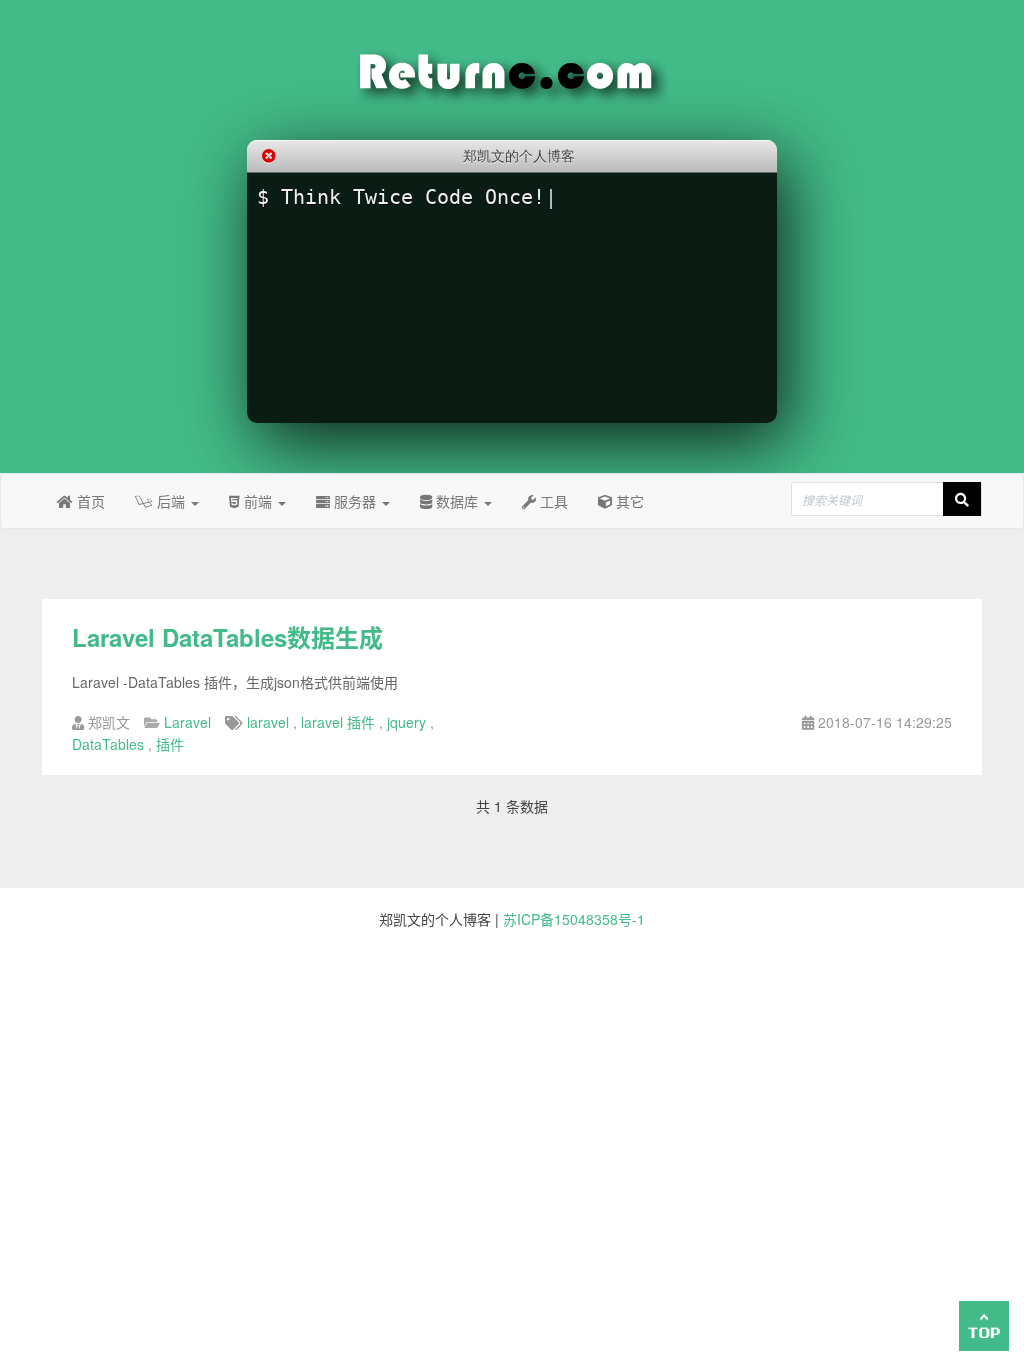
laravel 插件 (338, 722)
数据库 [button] (457, 501)
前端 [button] (258, 501)
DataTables (108, 744)
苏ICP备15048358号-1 (574, 919)
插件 (170, 744)
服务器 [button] (355, 501)
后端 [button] (171, 501)
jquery (406, 722)
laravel (268, 722)
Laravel (187, 722)
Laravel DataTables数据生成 (227, 637)
